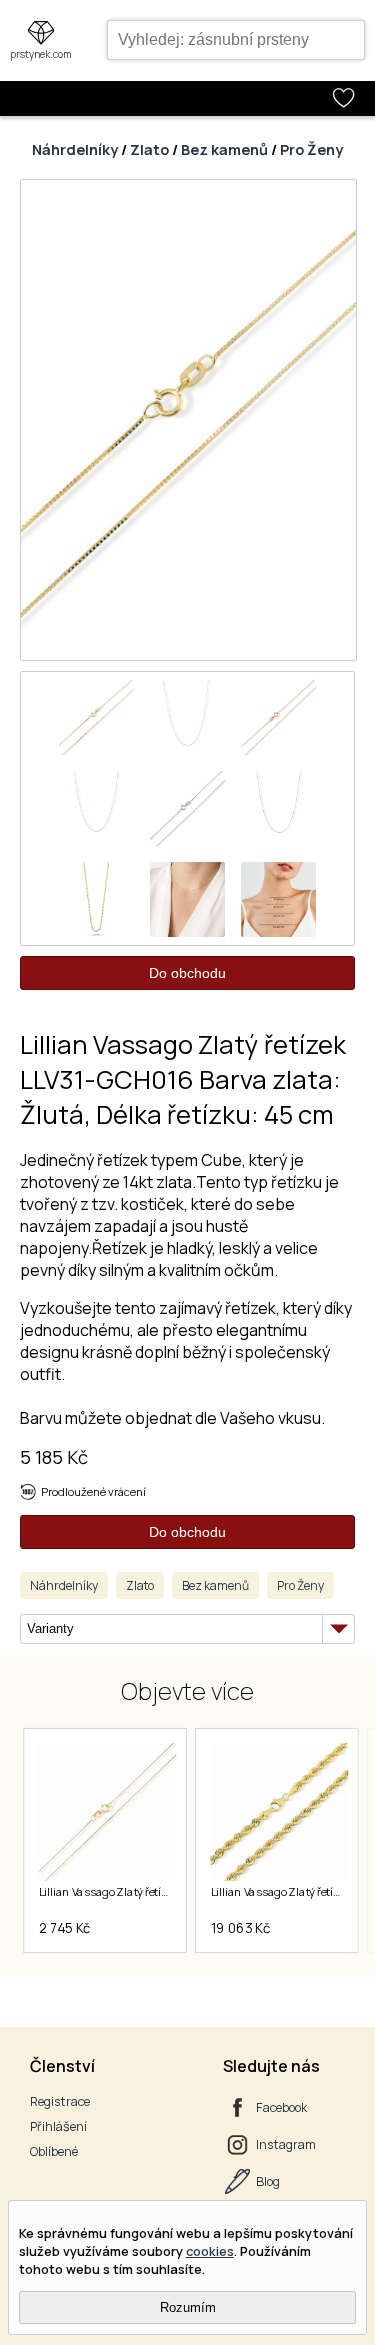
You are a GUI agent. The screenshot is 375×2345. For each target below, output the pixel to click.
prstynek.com (41, 54)
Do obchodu (187, 973)
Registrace (60, 2101)
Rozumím (188, 2307)
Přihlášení (58, 2126)
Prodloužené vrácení (93, 1491)
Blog (268, 2181)
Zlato (149, 149)
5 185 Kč (54, 1457)
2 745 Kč (64, 1928)
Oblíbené (54, 2151)
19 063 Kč (240, 1928)
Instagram (286, 2144)
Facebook (281, 2107)
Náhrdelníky (75, 149)
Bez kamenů (224, 149)
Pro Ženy (311, 149)
